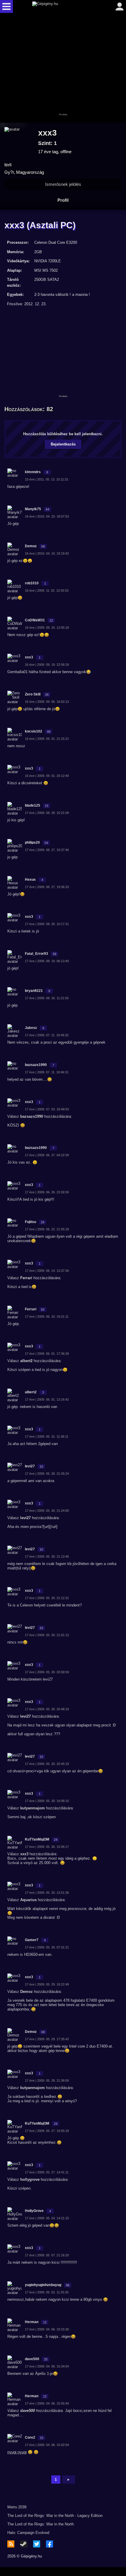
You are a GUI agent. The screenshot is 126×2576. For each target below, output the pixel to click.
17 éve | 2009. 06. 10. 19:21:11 (47, 1317)
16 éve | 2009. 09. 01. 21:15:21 (47, 739)
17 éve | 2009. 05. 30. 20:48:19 (47, 1709)
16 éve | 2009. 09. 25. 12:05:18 (47, 628)
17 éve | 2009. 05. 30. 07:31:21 (47, 1947)
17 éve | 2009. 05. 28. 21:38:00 (47, 2081)
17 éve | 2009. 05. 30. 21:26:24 (47, 1474)
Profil (63, 200)
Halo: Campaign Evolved (28, 2533)
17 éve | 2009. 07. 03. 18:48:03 (47, 1109)
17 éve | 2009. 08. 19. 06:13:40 (47, 961)
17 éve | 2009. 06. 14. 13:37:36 (47, 1271)
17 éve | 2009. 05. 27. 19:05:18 (47, 2131)
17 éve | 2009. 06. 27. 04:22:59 (47, 1155)
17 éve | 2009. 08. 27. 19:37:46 (47, 850)
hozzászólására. (50, 2411)
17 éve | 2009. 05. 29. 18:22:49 (47, 1984)
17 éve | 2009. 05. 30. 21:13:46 (47, 1556)
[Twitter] (37, 2544)
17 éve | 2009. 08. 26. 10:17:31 (47, 924)
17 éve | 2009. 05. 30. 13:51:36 (47, 1893)
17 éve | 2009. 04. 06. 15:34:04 (47, 2366)
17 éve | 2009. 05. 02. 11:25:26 (47, 2292)
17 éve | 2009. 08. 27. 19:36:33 (47, 887)
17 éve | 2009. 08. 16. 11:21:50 (47, 998)
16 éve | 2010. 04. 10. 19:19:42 (47, 553)
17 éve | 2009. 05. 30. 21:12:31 (47, 1598)
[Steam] (24, 2544)
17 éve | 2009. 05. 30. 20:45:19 (47, 1764)
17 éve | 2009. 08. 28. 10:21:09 (47, 813)
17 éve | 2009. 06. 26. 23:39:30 (47, 1192)
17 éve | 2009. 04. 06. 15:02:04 (47, 2445)
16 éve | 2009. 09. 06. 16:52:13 (47, 702)
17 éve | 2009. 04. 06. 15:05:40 (47, 2403)
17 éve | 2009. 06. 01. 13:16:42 (47, 1399)
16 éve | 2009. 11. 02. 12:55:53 (47, 590)
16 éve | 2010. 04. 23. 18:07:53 (47, 516)
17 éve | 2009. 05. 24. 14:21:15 (47, 2218)
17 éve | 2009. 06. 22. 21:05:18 (47, 1229)
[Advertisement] (63, 68)
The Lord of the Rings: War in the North (41, 2524)
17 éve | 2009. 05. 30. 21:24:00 (47, 1511)
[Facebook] (50, 2544)
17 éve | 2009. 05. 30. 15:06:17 (47, 1847)
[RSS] (11, 2544)
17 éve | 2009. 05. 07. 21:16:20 (47, 2255)
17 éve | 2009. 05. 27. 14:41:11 (47, 2172)
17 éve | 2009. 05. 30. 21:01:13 (47, 1635)
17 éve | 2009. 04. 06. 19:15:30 (47, 2329)
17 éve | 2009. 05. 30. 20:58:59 (47, 1672)
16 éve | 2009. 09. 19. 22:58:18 (47, 665)
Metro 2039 (17, 2507)
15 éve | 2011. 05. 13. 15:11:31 (47, 479)
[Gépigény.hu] (62, 6)
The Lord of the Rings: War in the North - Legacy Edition (55, 2516)
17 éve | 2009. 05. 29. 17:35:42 (47, 2039)
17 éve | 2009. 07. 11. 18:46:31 (47, 1072)
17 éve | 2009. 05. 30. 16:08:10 (47, 1801)
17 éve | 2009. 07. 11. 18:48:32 (47, 1035)
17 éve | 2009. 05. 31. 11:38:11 (47, 1437)
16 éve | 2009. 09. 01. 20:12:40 (47, 776)
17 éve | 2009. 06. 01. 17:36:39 (47, 1354)
